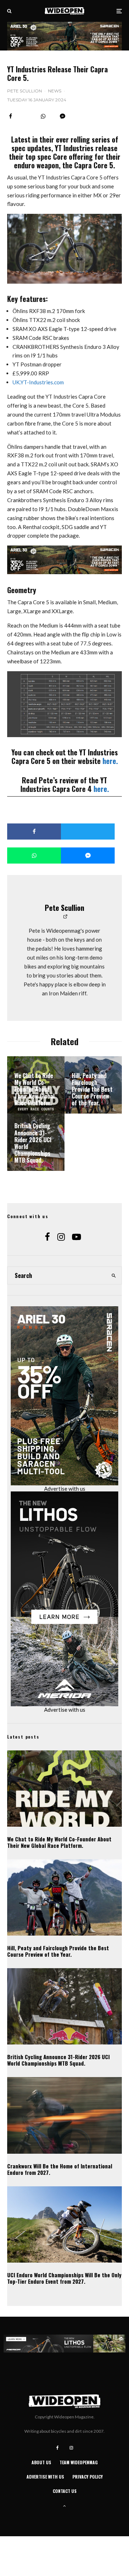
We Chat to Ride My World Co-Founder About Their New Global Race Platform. (59, 1842)
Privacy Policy (88, 2477)
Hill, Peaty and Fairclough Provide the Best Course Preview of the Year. (58, 1951)
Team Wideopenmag (79, 2462)
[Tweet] (88, 832)
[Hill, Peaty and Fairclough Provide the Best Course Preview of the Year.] (93, 1085)
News (55, 91)
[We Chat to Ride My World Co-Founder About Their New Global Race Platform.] (36, 1085)
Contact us (65, 2491)
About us (41, 2462)
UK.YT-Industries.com (38, 382)
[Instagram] (71, 2448)
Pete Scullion (25, 91)
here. (110, 761)
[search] (114, 1275)
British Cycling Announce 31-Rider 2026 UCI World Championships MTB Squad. (58, 2060)
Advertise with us (65, 1489)
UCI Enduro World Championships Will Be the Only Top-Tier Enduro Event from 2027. (64, 2278)
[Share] (11, 116)
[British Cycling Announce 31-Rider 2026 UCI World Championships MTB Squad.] (36, 1142)
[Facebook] (58, 2448)
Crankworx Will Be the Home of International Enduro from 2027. (60, 2169)
